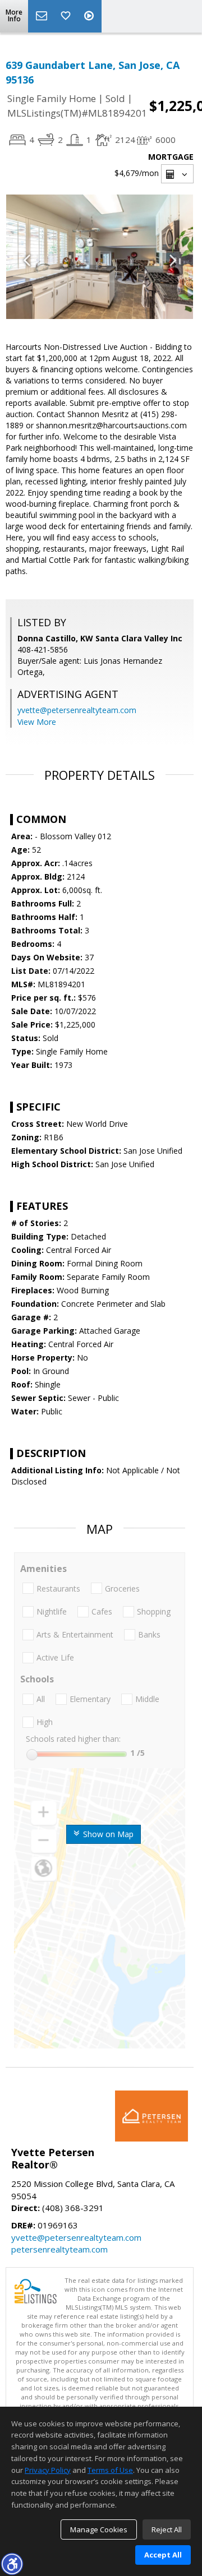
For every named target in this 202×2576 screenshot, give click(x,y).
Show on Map (107, 1834)
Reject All (167, 2529)
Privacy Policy (48, 2470)
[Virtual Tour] (90, 16)
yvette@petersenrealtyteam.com (77, 710)
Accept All (163, 2555)
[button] (12, 2564)
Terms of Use (110, 2470)
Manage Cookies (99, 2529)
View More (37, 722)
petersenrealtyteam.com (59, 2249)
